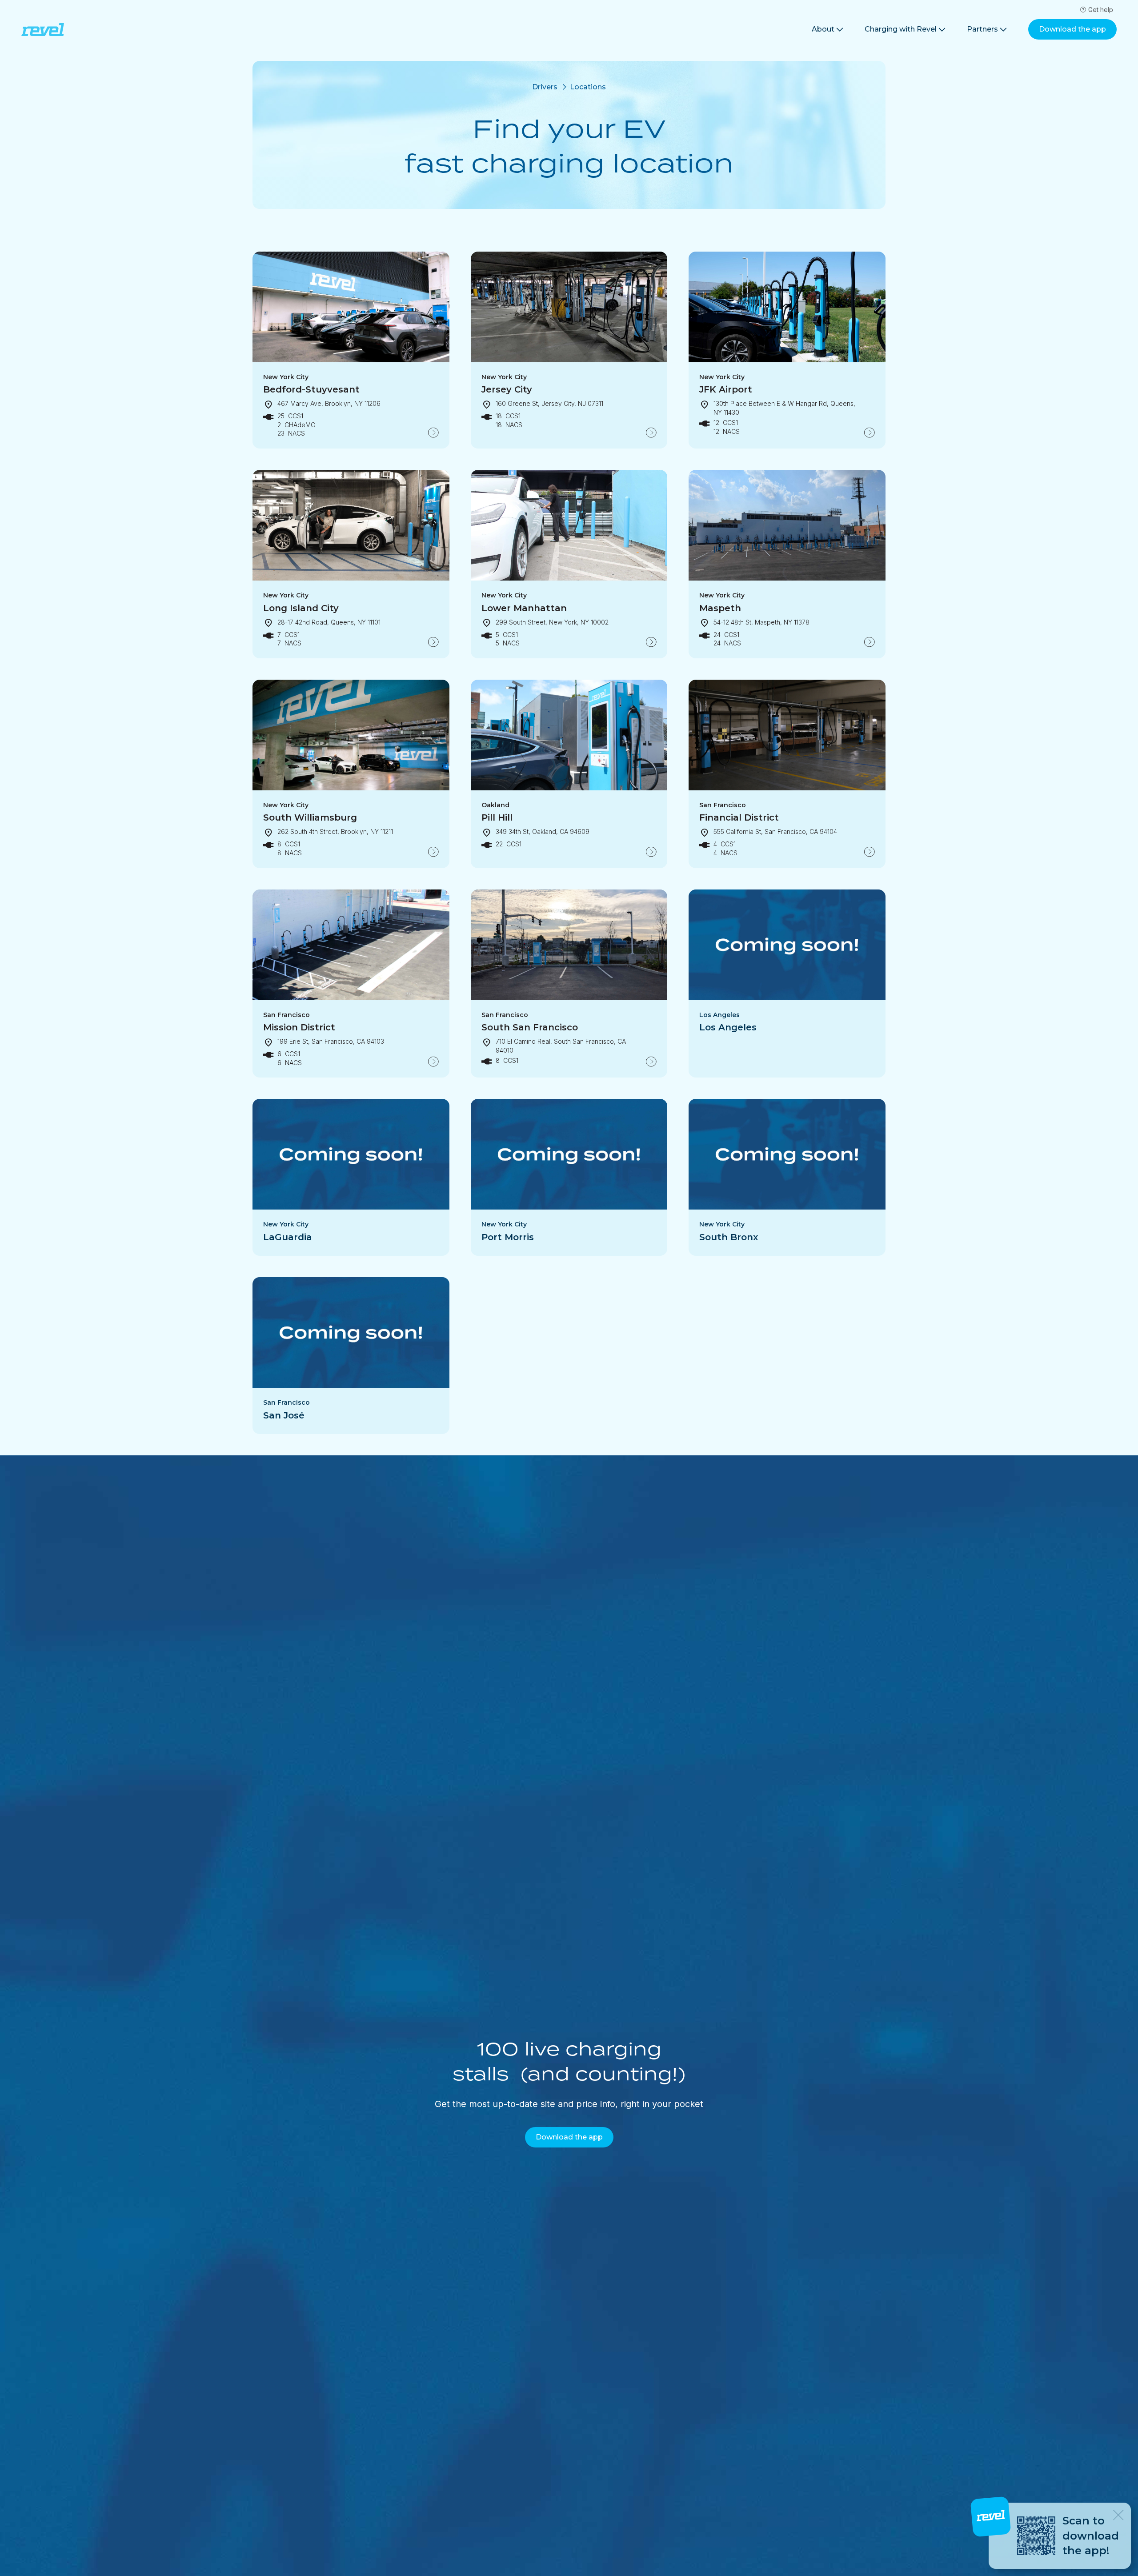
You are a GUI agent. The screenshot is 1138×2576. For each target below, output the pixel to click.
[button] (827, 30)
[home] (43, 30)
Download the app (1072, 29)
